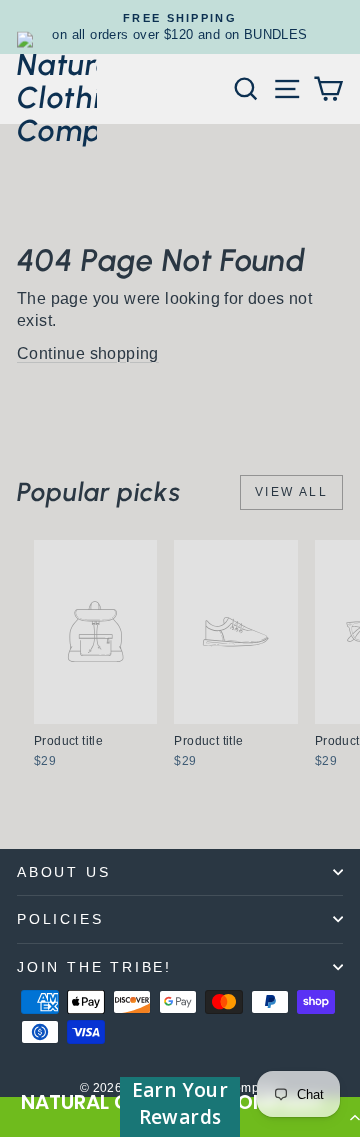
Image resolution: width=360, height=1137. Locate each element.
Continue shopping (88, 353)
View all (291, 492)
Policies (60, 919)
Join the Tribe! (94, 967)
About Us (63, 872)
